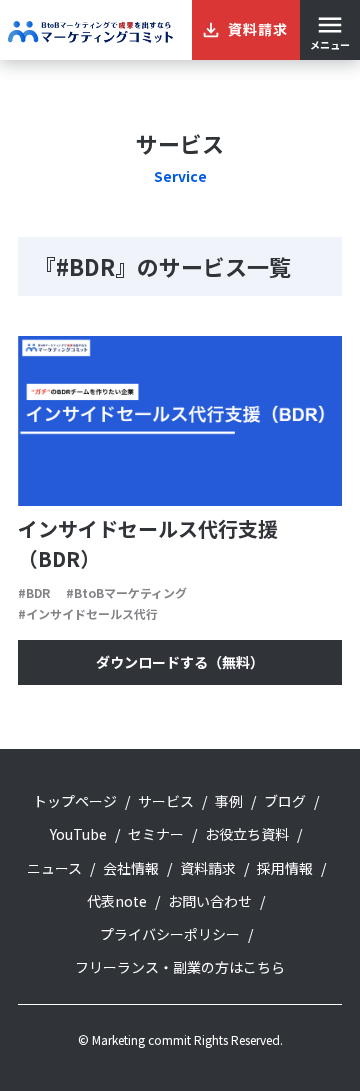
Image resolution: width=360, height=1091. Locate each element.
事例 (229, 801)
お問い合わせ (210, 901)
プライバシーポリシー (170, 934)
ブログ (285, 801)
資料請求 (208, 868)
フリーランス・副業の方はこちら (180, 967)
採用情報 (285, 868)
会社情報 (131, 868)
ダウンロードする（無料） (180, 662)
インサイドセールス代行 (92, 613)
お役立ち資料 (247, 834)
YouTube (78, 834)
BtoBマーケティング (130, 592)
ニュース (54, 868)
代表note (117, 901)
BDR (38, 592)
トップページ (75, 801)
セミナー (156, 834)
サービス (166, 801)
